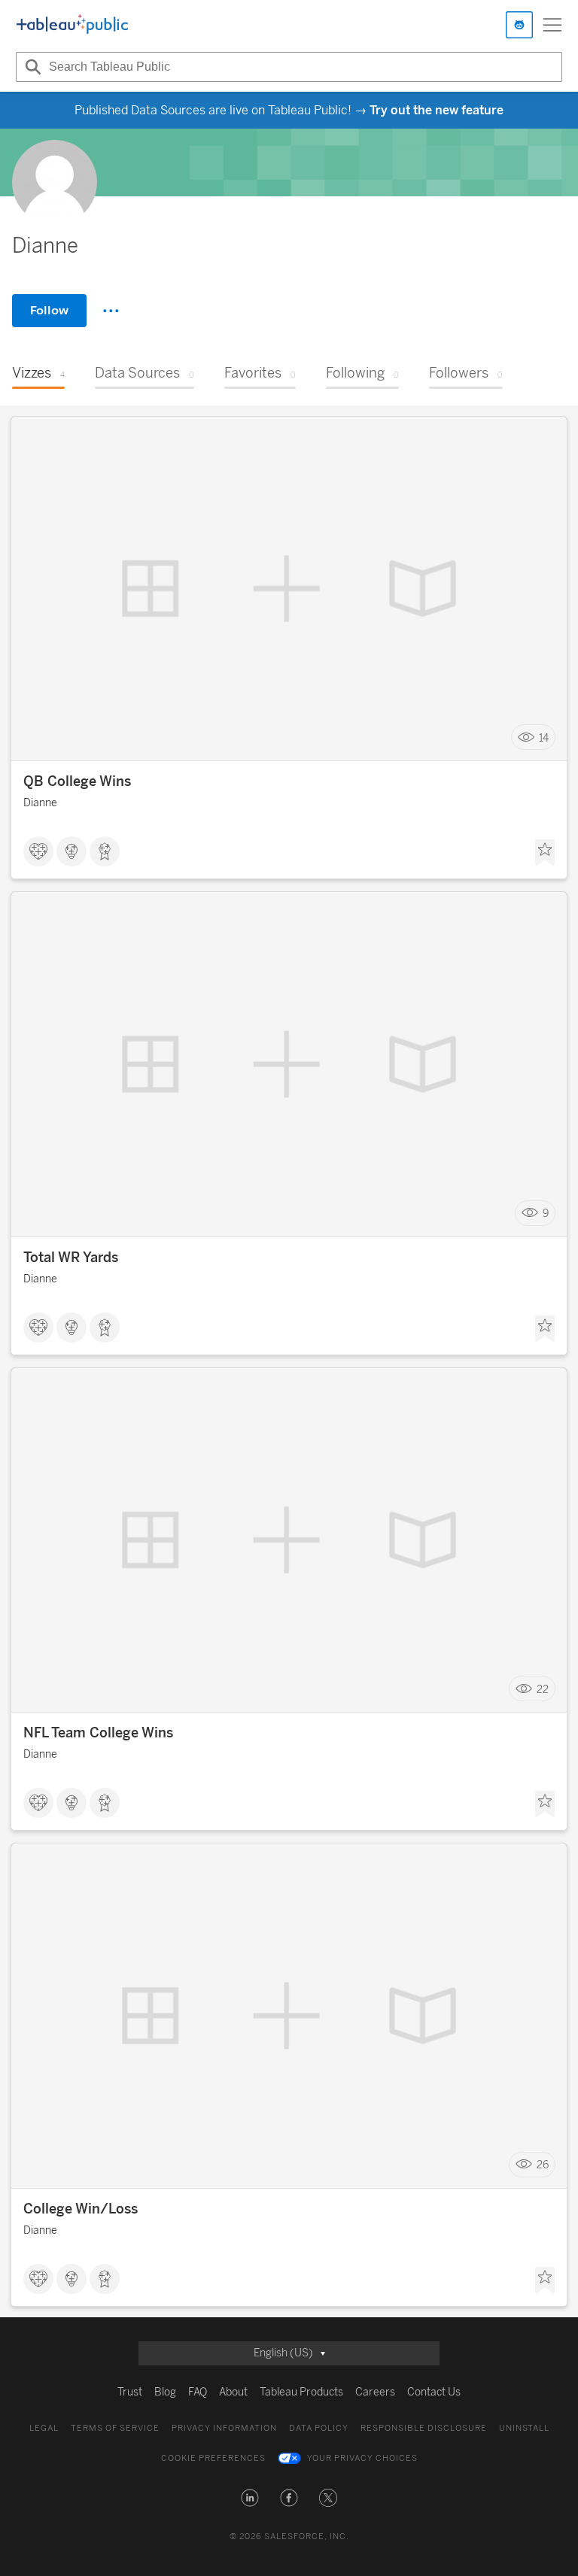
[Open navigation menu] (552, 25)
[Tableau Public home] (72, 25)
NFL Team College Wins (98, 1733)
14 (544, 737)
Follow (49, 310)
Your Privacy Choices (362, 2458)
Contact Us (434, 2392)
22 (543, 1689)
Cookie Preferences (213, 2458)
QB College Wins (77, 781)
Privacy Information (224, 2428)
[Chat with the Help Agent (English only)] (519, 25)
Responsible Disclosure (424, 2428)
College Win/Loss (81, 2209)
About (233, 2392)
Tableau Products (301, 2392)
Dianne (40, 803)
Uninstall (524, 2428)
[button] (250, 2498)
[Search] (31, 67)
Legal (44, 2428)
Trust (130, 2392)
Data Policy (319, 2428)
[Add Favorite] (545, 853)
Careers (375, 2392)
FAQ (198, 2392)
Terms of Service (115, 2428)
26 (543, 2165)
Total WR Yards (71, 1258)
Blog (165, 2392)
